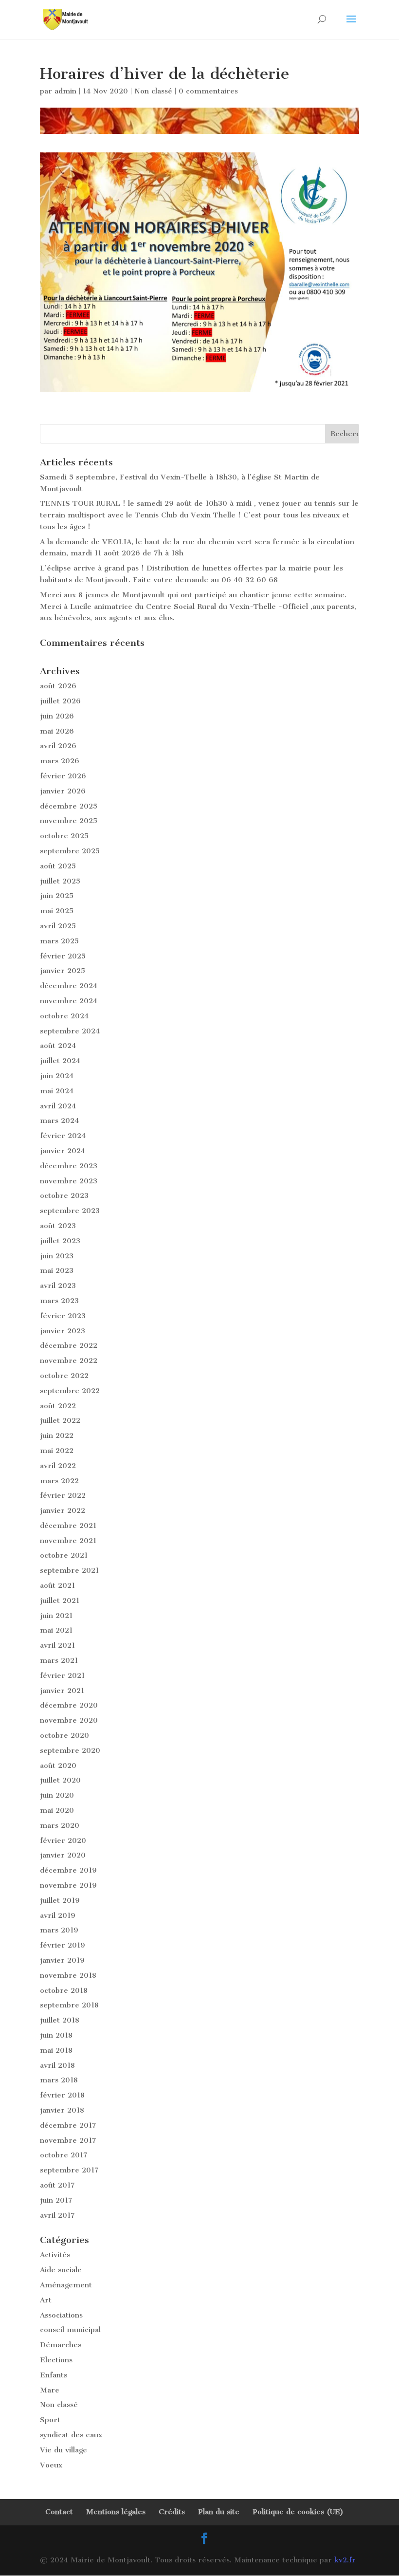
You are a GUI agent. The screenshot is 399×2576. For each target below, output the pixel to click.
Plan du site (219, 2512)
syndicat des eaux (71, 2435)
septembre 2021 (69, 1570)
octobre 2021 (64, 1555)
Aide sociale (61, 2270)
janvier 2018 (62, 2110)
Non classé (153, 91)
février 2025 (63, 956)
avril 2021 (57, 1645)
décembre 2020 (69, 1705)
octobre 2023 (64, 1196)
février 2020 (63, 1840)
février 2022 (63, 1495)
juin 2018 (56, 2035)
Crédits (172, 2512)
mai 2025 (57, 911)
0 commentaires (208, 91)
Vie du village (63, 2450)
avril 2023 (58, 1286)
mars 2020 (60, 1825)
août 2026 (58, 686)
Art (46, 2300)
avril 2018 (57, 2065)
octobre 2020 (64, 1735)
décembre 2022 (69, 1345)
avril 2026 (58, 746)
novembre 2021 (68, 1541)
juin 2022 (57, 1435)
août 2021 (57, 1585)
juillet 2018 (60, 2020)
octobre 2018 (64, 1990)
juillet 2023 (60, 1241)
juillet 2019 (60, 1900)
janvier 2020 (63, 1855)
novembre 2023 (69, 1181)
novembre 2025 (69, 821)
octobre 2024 (64, 1016)
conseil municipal (70, 2330)
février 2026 (63, 776)
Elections (56, 2360)
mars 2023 (59, 1301)
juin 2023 (57, 1256)
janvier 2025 (63, 971)
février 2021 (62, 1675)
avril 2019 (58, 1915)
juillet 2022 (60, 1420)
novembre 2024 (69, 1001)
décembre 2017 (68, 2125)
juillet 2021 (60, 1601)
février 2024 (63, 1136)
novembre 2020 (69, 1720)
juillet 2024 (60, 1061)
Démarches (61, 2345)
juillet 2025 (60, 881)
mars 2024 (59, 1121)
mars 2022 (59, 1481)
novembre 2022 (69, 1361)
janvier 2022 (63, 1510)
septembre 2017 (69, 2170)
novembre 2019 (68, 1885)
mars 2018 (59, 2080)
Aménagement (66, 2285)
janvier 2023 (63, 1331)
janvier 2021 (62, 1691)
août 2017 (57, 2185)
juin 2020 (57, 1795)
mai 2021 (56, 1630)
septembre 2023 (70, 1211)
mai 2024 (57, 1091)
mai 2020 (57, 1810)
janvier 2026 (63, 791)
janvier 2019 (62, 1960)
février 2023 (63, 1316)
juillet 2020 (60, 1780)
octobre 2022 (64, 1376)
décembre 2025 (69, 806)
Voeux (51, 2465)
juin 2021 (56, 1616)
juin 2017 (56, 2200)
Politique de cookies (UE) (298, 2512)
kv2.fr (345, 2560)
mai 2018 (56, 2050)
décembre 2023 (69, 1166)
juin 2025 (57, 896)
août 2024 (58, 1046)
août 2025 (58, 866)
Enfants (54, 2375)
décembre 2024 (69, 986)
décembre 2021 (68, 1526)
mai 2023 (57, 1270)
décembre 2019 (68, 1870)
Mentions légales (116, 2512)
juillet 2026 (60, 701)
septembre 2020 (70, 1750)
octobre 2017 (64, 2155)
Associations (61, 2315)
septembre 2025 (70, 851)
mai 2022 (57, 1451)
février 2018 (62, 2095)
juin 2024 (57, 1076)
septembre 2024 (70, 1031)
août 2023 (58, 1226)
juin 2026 (57, 716)
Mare (50, 2390)
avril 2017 (57, 2215)
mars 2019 (59, 1930)
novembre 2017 (68, 2140)
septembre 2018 (69, 2005)
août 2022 (58, 1406)
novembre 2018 (68, 1975)
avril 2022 (58, 1466)
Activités (55, 2255)
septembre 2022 (70, 1391)
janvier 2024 (63, 1151)
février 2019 (63, 1945)
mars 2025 (59, 941)
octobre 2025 (64, 836)
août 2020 (58, 1766)
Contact (59, 2512)
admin (65, 91)
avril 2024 (58, 1106)
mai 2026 (57, 731)
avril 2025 (58, 926)
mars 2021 (59, 1660)
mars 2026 (60, 761)
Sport (50, 2420)
